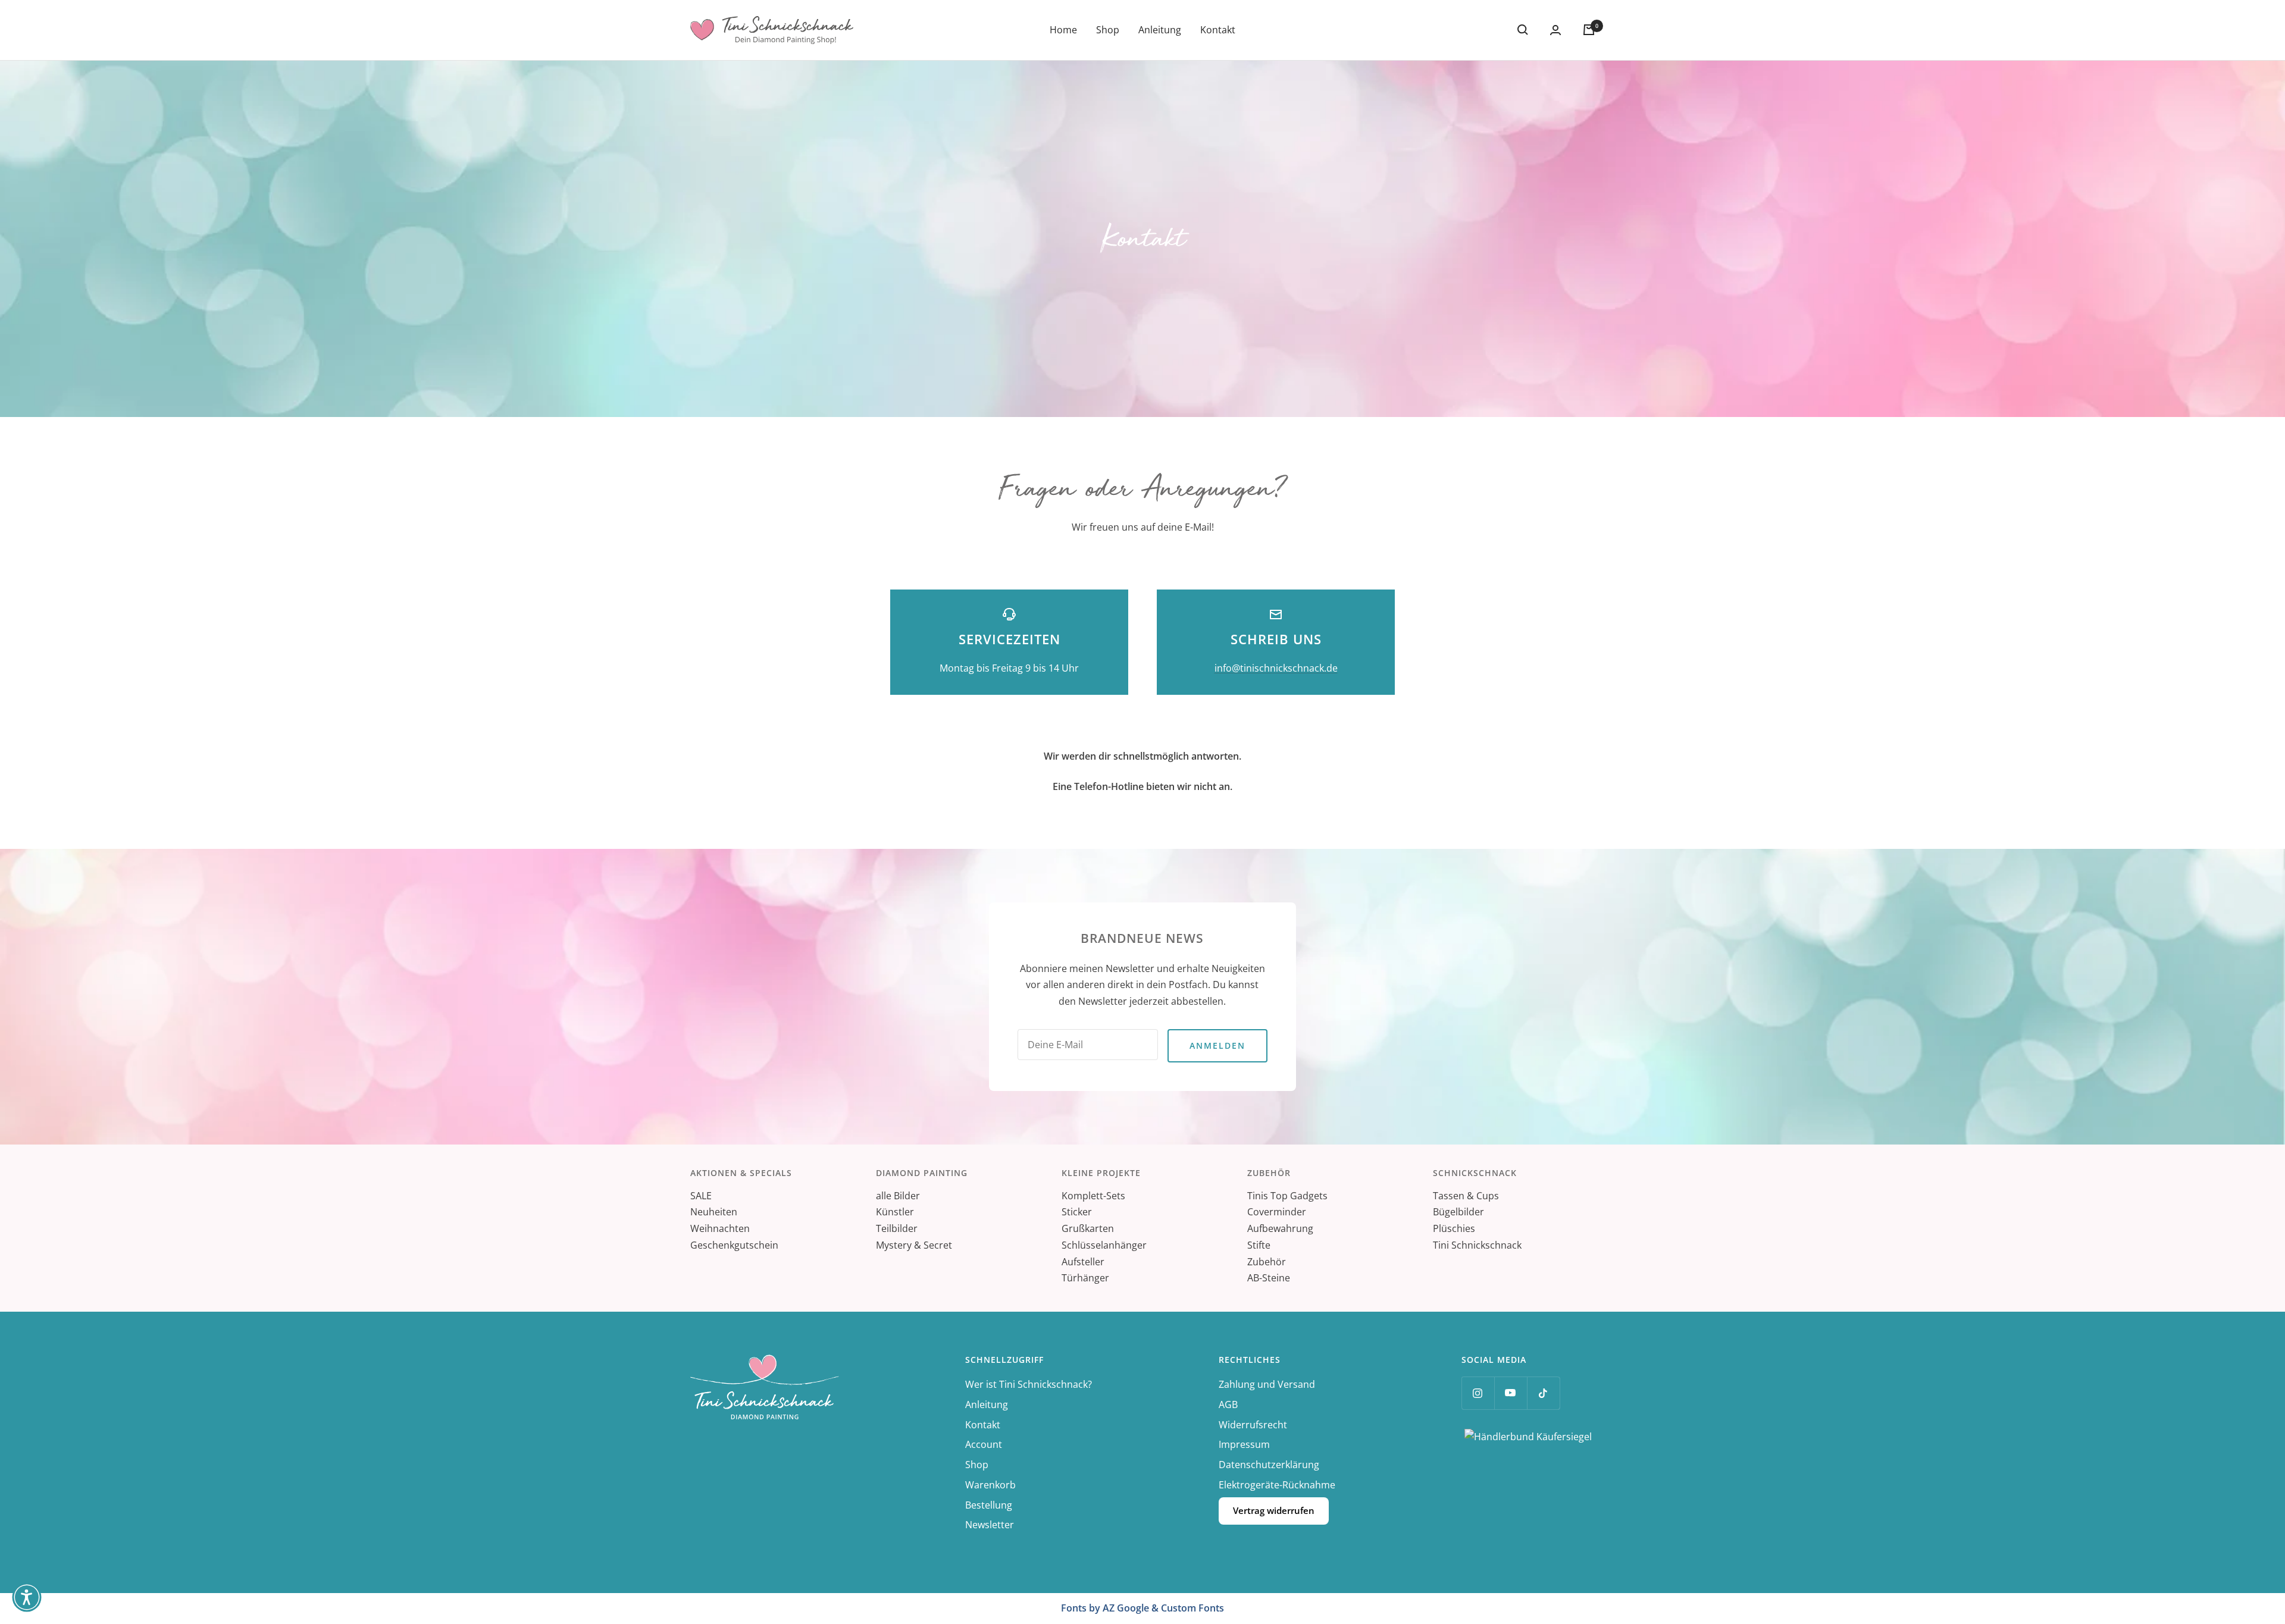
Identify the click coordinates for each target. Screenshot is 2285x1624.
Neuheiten (714, 1212)
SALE (701, 1196)
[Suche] (1523, 30)
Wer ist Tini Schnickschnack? (1029, 1384)
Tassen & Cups (1466, 1196)
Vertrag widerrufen (1274, 1510)
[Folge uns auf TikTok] (1543, 1393)
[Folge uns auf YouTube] (1511, 1393)
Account (984, 1444)
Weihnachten (720, 1228)
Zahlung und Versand (1267, 1384)
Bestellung (989, 1505)
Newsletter (990, 1525)
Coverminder (1277, 1212)
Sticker (1077, 1212)
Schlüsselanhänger (1104, 1245)
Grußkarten (1088, 1228)
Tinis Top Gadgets (1287, 1196)
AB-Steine (1269, 1278)
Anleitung (1160, 30)
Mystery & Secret (914, 1245)
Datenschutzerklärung (1269, 1465)
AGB (1228, 1404)
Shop (1108, 30)
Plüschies (1454, 1228)
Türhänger (1085, 1278)
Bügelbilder (1458, 1212)
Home (1063, 30)
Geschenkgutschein (734, 1245)
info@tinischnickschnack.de (1276, 668)
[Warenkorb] (1589, 30)
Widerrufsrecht (1253, 1425)
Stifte (1259, 1245)
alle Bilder (898, 1196)
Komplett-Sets (1093, 1196)
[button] (27, 1597)
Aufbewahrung (1280, 1228)
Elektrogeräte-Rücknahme (1277, 1485)
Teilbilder (897, 1228)
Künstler (895, 1212)
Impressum (1244, 1444)
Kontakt (1218, 30)
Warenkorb (990, 1485)
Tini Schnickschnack (1477, 1245)
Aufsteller (1083, 1262)
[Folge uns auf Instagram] (1478, 1393)
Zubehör (1267, 1262)
